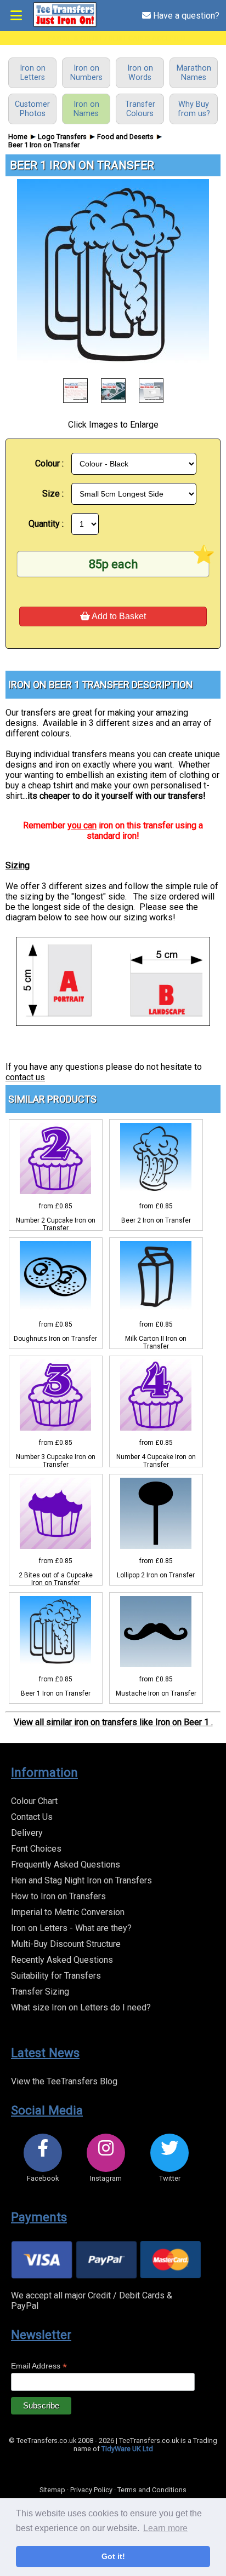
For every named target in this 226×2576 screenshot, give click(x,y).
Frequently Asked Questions (66, 1865)
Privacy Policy (91, 2490)
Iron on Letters (33, 73)
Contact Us (32, 1817)
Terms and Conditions (152, 2490)
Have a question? (185, 16)
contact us (25, 1077)
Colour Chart (34, 1801)
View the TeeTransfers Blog (64, 2081)
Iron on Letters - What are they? (71, 1928)
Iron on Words (140, 73)
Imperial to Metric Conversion (68, 1912)
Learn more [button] (165, 2528)
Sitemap (52, 2490)
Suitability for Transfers (56, 1976)
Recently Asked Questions (62, 1960)
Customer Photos (32, 109)
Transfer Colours (140, 109)
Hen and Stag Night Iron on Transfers (81, 1880)
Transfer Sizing (40, 1992)
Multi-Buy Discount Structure (66, 1944)
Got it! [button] (113, 2556)
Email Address (39, 2366)
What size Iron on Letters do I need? (81, 2007)
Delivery (27, 1833)
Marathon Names (194, 73)
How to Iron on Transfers (58, 1896)
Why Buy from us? (194, 109)
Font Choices (36, 1849)
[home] (65, 25)
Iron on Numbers (86, 73)
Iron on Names (86, 109)
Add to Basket (118, 616)
